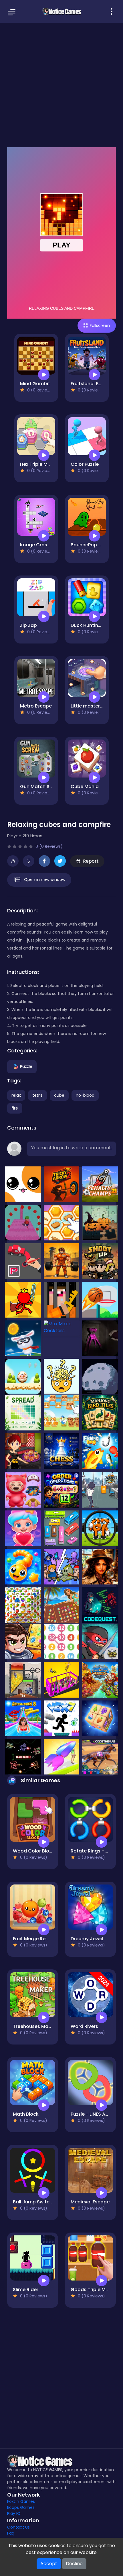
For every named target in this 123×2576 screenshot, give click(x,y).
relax (16, 1095)
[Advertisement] (61, 84)
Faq (11, 2533)
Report (91, 861)
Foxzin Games (21, 2501)
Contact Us (18, 2527)
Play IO (14, 2513)
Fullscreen (100, 325)
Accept (49, 2564)
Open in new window (45, 880)
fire (15, 1108)
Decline (74, 2564)
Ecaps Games (21, 2507)
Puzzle (26, 1066)
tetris (37, 1095)
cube (59, 1095)
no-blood (85, 1095)
